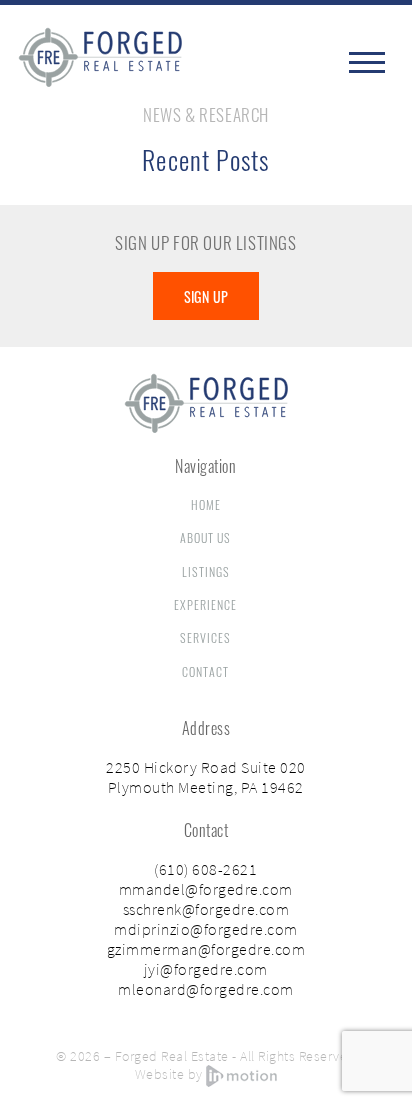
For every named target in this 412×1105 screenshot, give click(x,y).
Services (205, 637)
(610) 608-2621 (205, 869)
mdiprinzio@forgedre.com (206, 929)
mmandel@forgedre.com (206, 889)
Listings (206, 571)
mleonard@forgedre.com (206, 989)
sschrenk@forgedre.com (206, 909)
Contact (205, 671)
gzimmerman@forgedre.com (206, 949)
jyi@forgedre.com (206, 969)
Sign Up (206, 296)
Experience (205, 604)
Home (206, 504)
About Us (205, 537)
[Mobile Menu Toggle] (369, 62)
